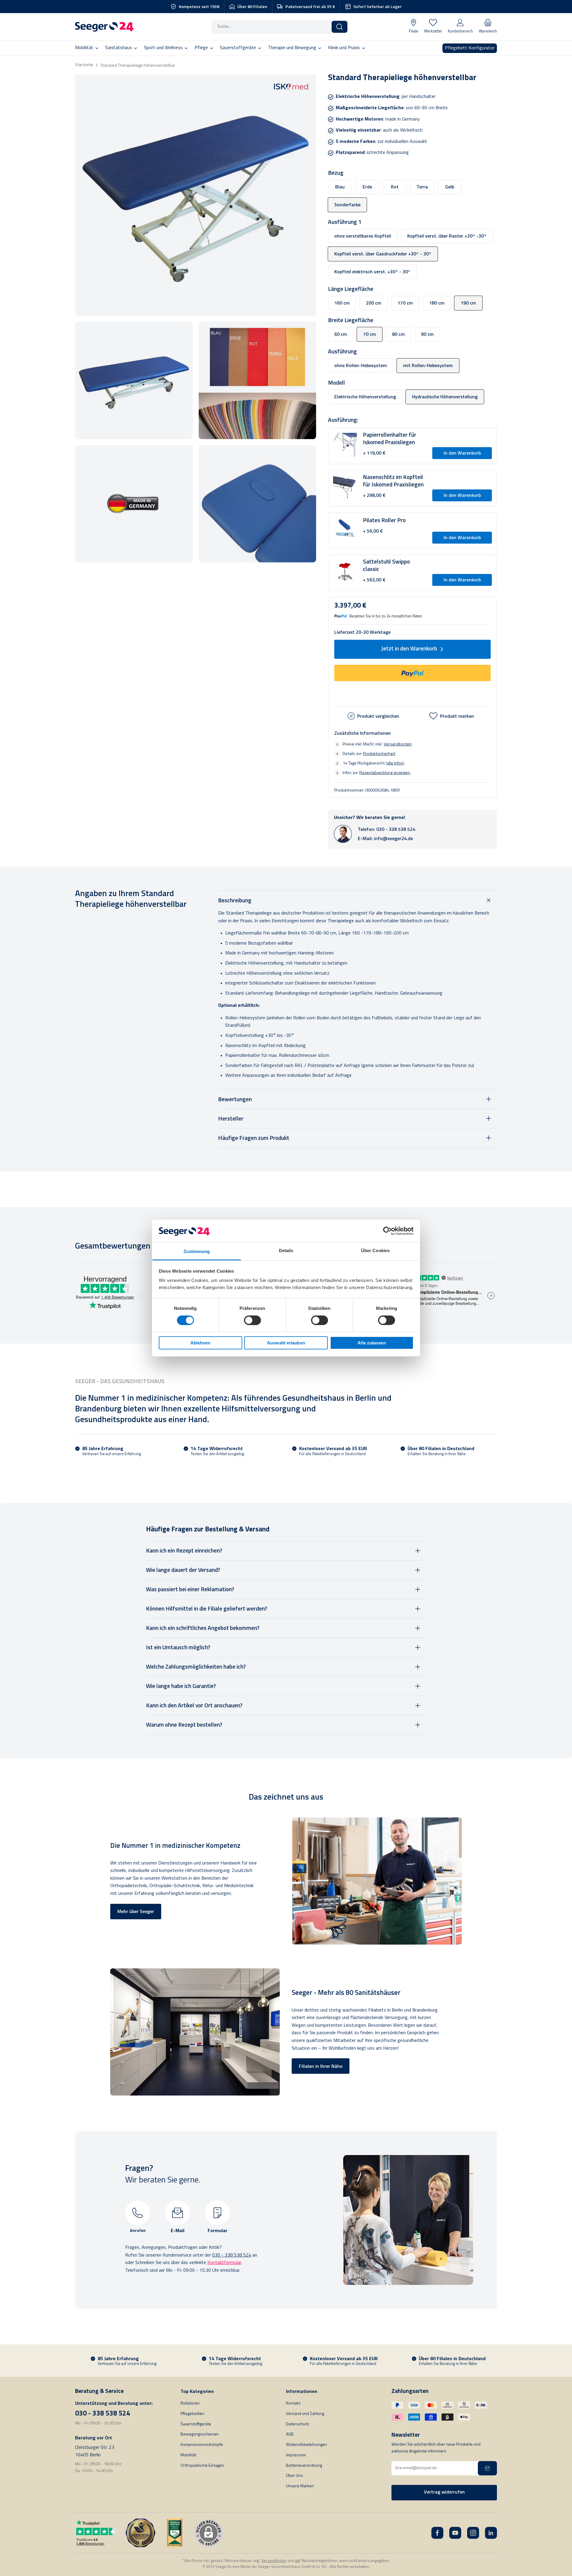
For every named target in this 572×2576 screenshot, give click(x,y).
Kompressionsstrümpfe (202, 2445)
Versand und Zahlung (305, 2414)
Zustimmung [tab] (197, 1251)
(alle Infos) (395, 763)
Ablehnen (200, 1343)
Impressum (296, 2455)
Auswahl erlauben (286, 1343)
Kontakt (293, 2403)
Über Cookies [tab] (375, 1250)
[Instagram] (473, 2533)
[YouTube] (455, 2533)
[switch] (252, 1320)
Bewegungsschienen (200, 2434)
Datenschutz (297, 2424)
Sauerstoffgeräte (196, 2424)
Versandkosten (398, 744)
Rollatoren (190, 2403)
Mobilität (188, 2455)
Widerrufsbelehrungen (307, 2445)
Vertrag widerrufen (444, 2492)
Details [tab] (286, 1250)
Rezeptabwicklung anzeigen (385, 773)
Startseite (84, 65)
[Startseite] (104, 27)
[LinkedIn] (491, 2533)
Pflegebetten (192, 2414)
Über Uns (294, 2476)
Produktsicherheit (379, 753)
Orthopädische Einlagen (202, 2466)
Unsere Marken (300, 2486)
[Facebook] (437, 2533)
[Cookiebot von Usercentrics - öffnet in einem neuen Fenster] (387, 1231)
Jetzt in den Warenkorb (409, 649)
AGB (290, 2434)
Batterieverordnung (304, 2466)
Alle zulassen (372, 1343)
